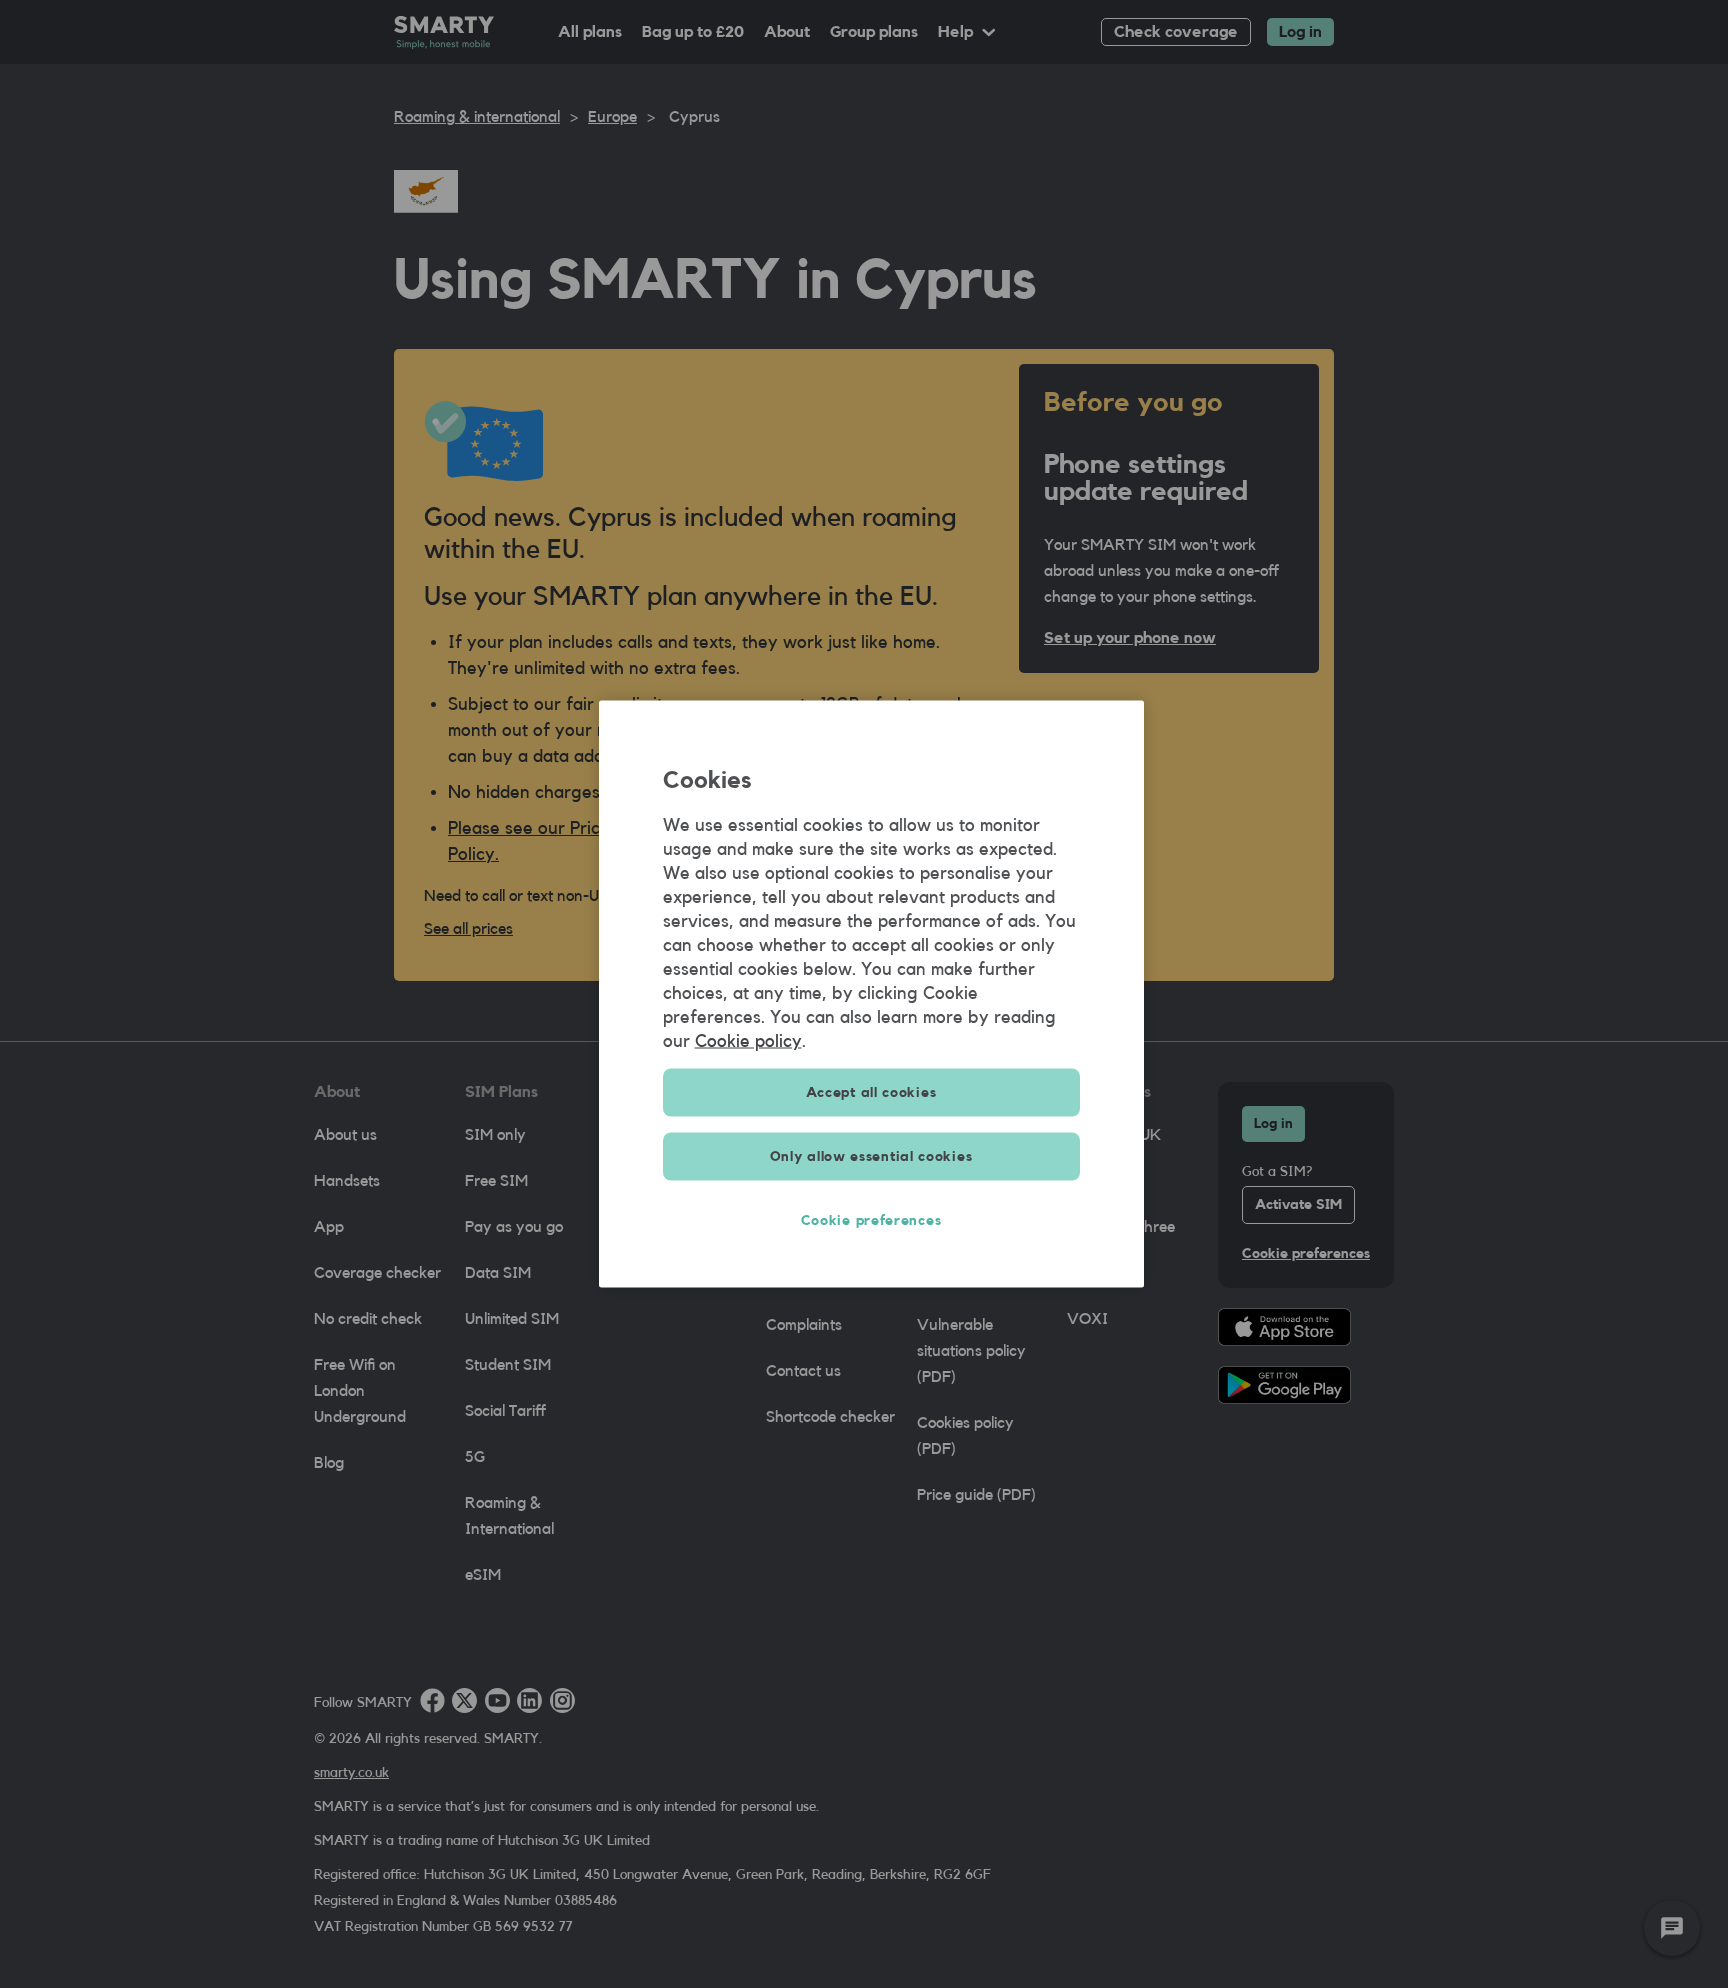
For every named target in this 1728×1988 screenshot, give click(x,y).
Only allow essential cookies (871, 1157)
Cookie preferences (871, 1221)
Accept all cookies (871, 1093)
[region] (871, 994)
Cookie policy (748, 1041)
